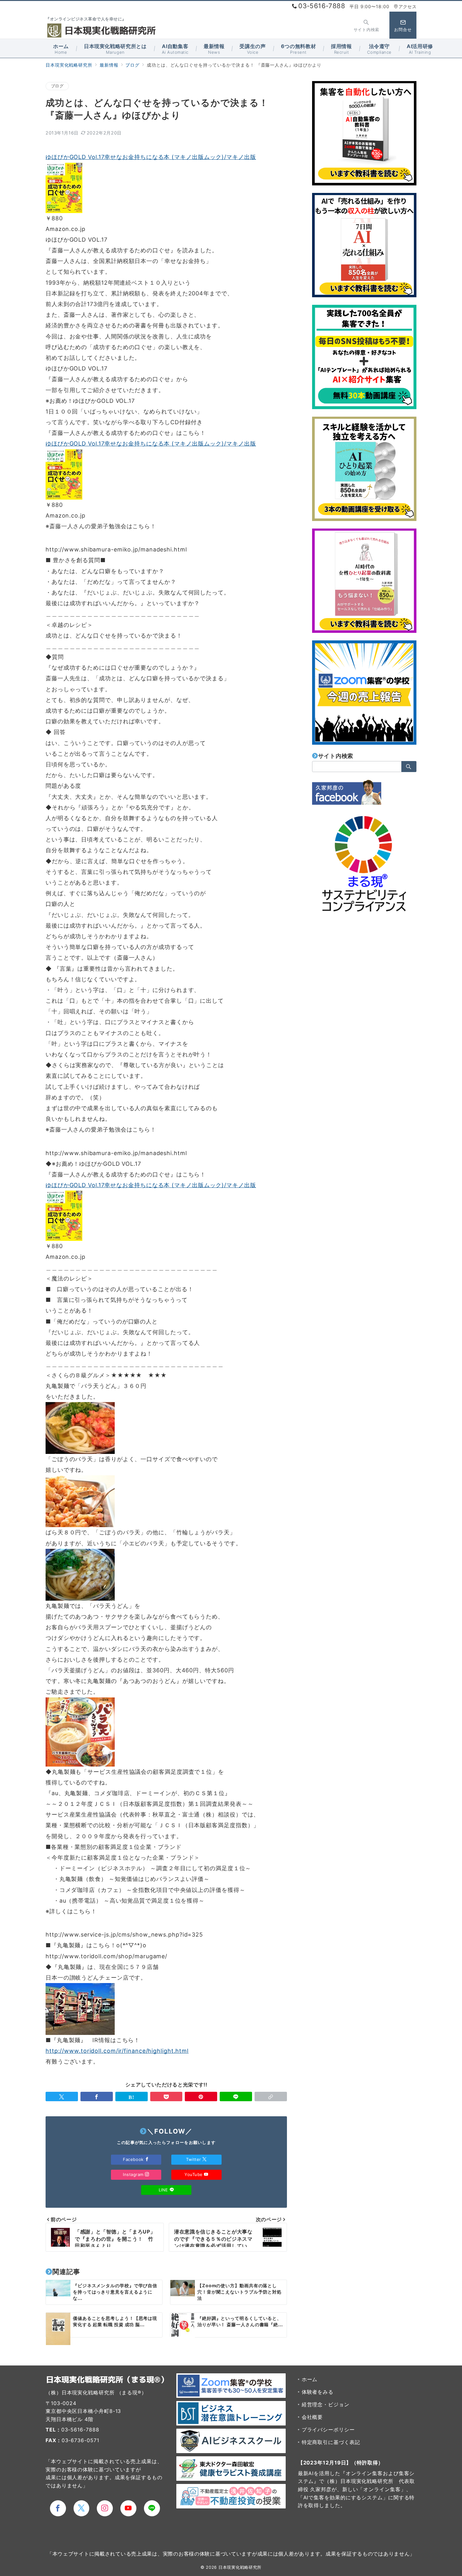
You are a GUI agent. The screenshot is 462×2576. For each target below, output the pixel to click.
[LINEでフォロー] (152, 2508)
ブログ (57, 86)
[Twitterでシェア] (62, 2096)
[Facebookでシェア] (97, 2096)
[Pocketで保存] (166, 2096)
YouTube (194, 2174)
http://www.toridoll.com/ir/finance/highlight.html (117, 2051)
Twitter (194, 2159)
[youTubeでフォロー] (128, 2508)
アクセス (407, 6)
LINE (164, 2190)
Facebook (134, 2159)
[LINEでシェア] (236, 2096)
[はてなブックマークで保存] (132, 2096)
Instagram (134, 2174)
